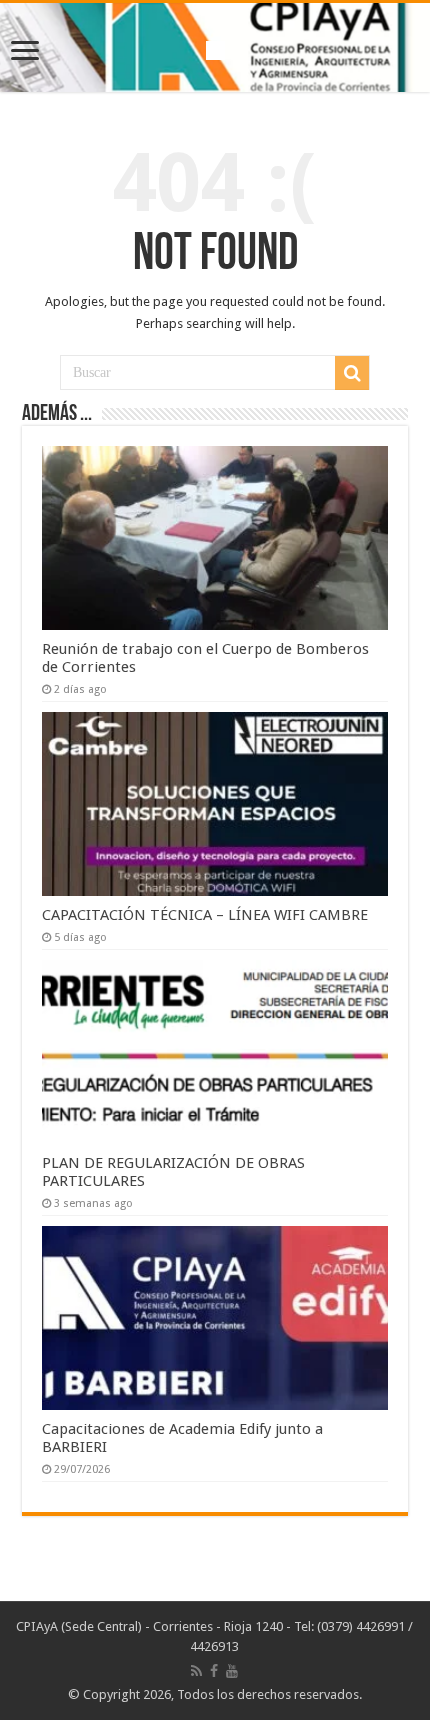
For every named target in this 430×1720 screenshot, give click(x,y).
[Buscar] (352, 373)
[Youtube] (232, 1671)
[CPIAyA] (215, 47)
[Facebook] (214, 1671)
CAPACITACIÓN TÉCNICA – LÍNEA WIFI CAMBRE (205, 915)
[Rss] (196, 1671)
